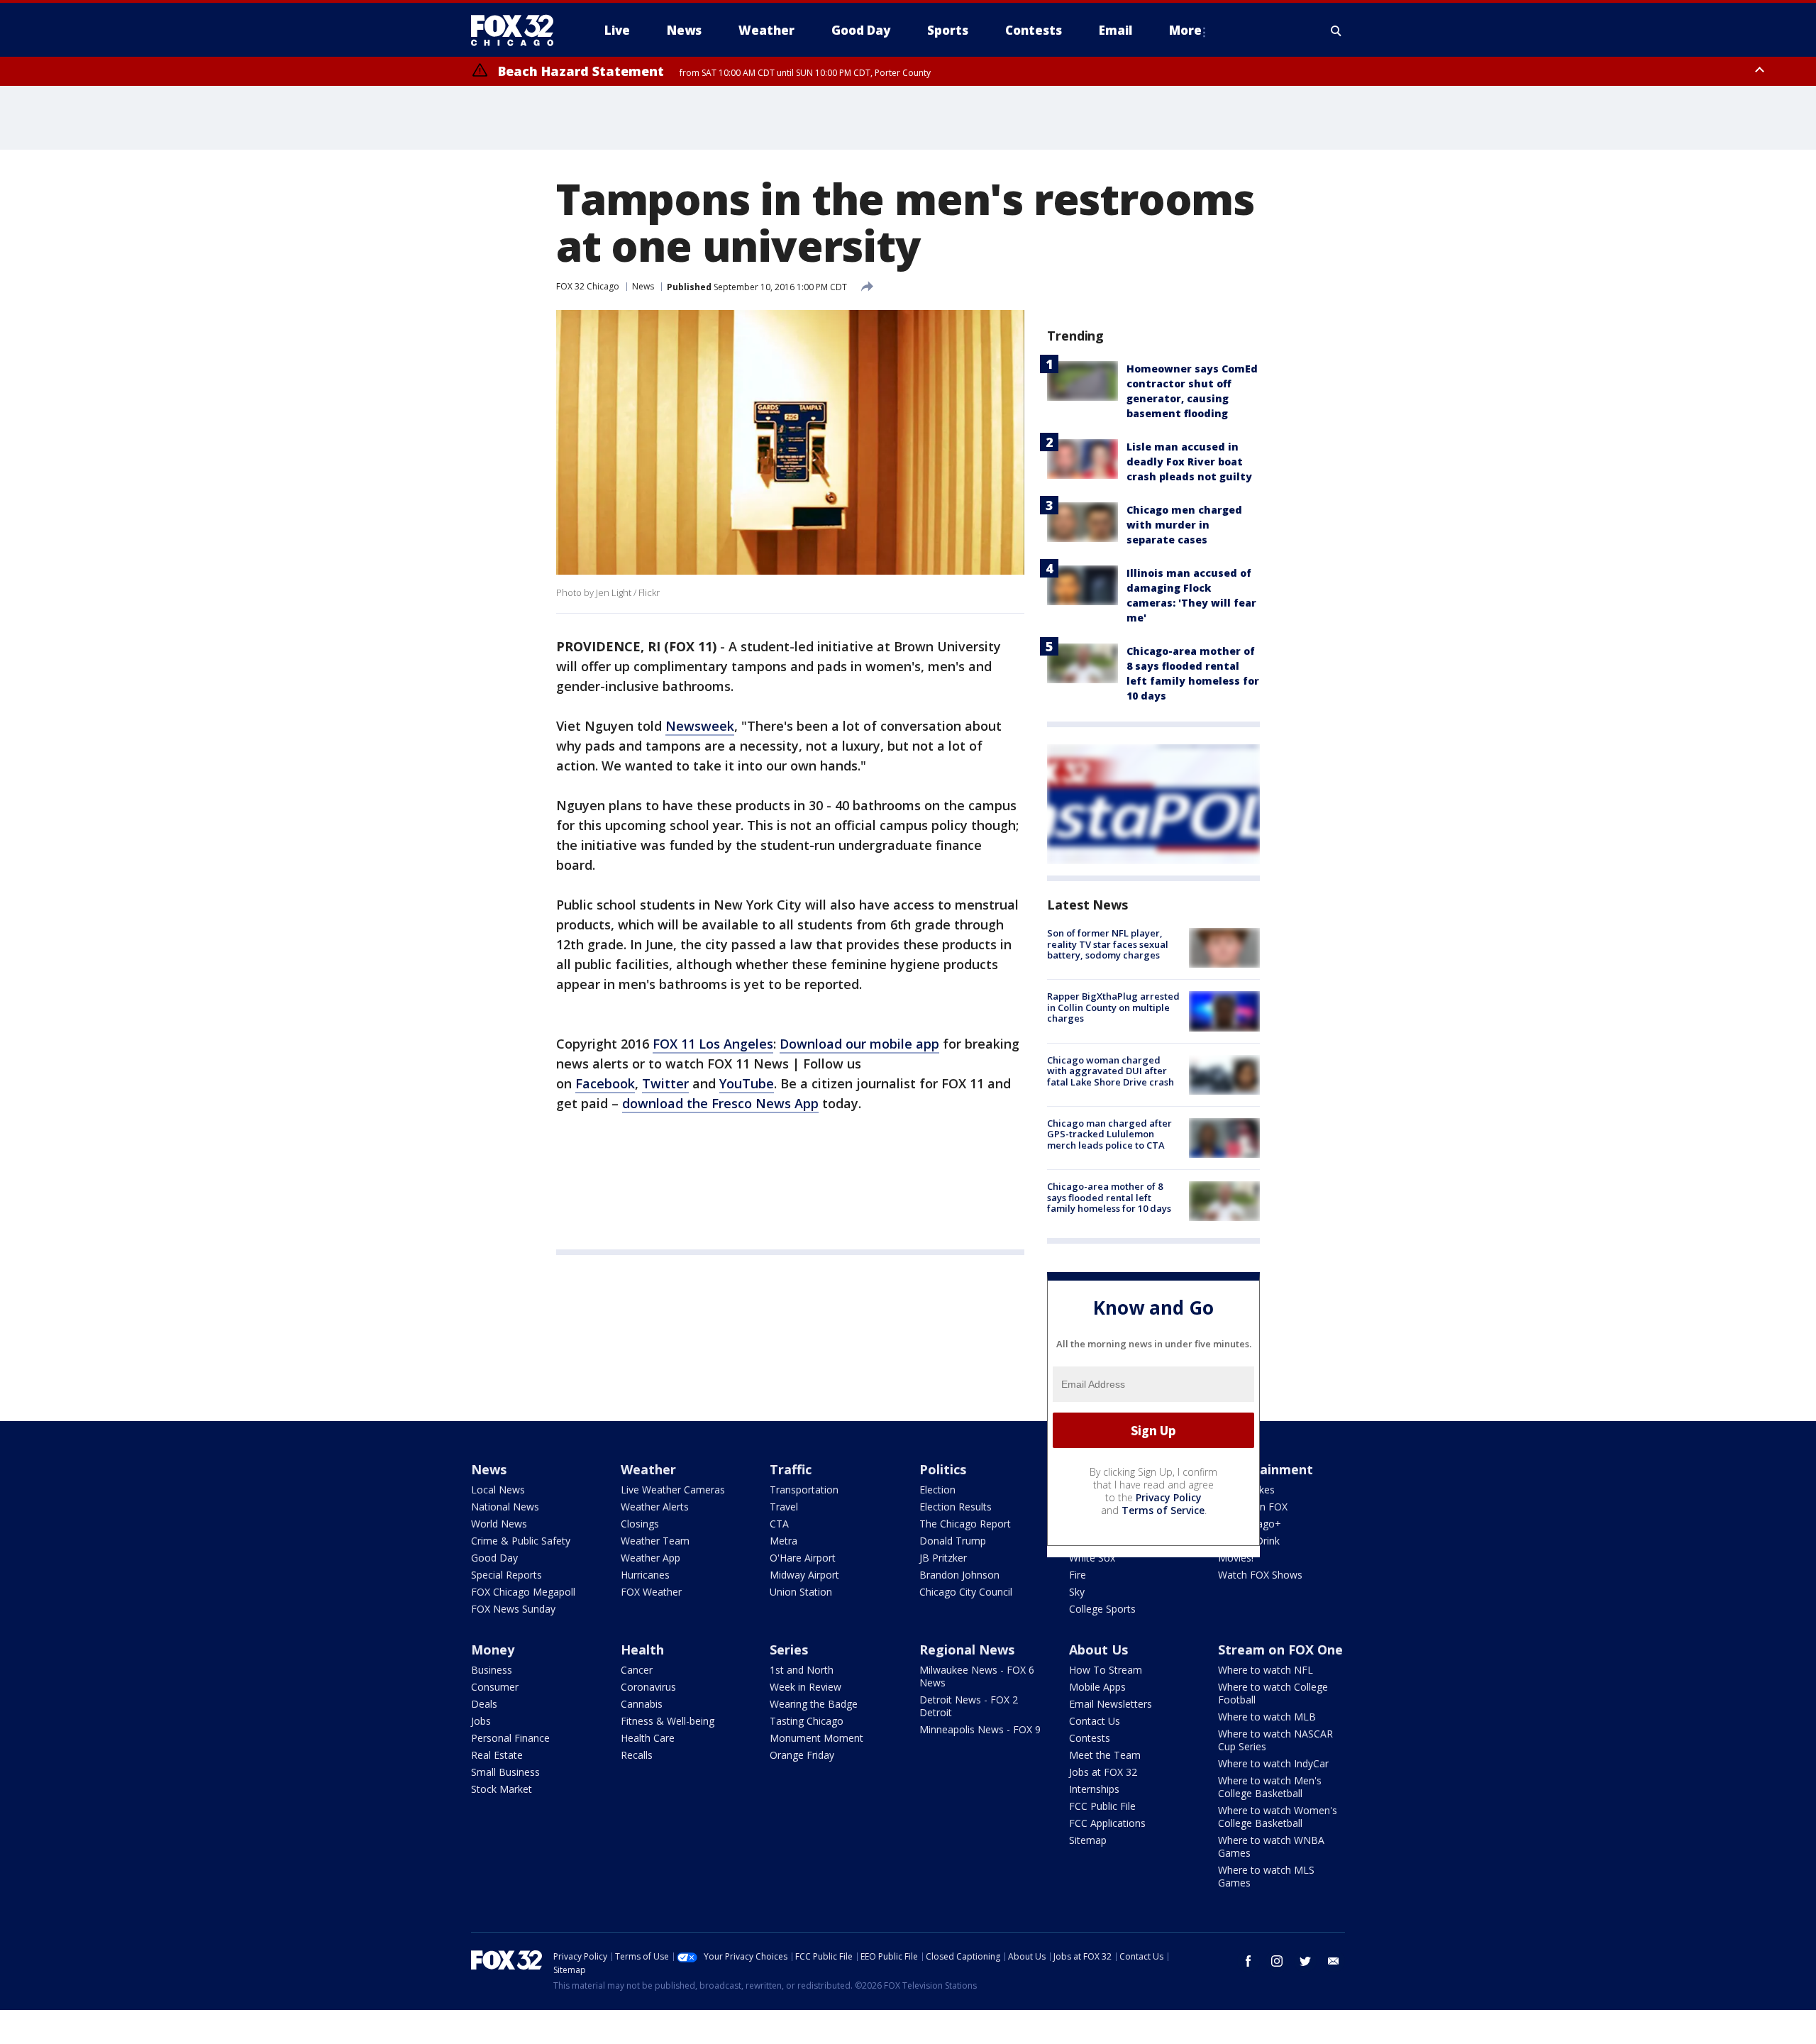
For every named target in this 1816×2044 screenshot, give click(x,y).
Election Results (956, 1507)
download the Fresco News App (720, 1103)
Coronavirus (648, 1687)
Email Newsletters (1111, 1704)
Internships (1094, 1789)
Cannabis (642, 1704)
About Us (1098, 1650)
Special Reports (506, 1575)
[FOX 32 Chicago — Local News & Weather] (518, 31)
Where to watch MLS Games (1266, 1876)
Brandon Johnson (959, 1575)
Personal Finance (510, 1738)
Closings (640, 1524)
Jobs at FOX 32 (1103, 1772)
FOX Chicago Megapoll (523, 1592)
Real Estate (497, 1755)
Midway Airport (804, 1575)
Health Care (648, 1738)
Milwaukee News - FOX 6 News (977, 1676)
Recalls (637, 1755)
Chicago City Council (966, 1592)
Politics (943, 1469)
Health (642, 1650)
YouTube (747, 1083)
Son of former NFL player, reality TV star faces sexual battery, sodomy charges (1108, 944)
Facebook (605, 1083)
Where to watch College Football (1273, 1693)
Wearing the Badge (814, 1704)
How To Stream (1106, 1670)
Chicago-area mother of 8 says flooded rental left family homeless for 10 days (1109, 1197)
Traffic (791, 1469)
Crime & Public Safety (521, 1541)
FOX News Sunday (513, 1609)
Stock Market (502, 1789)
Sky (1077, 1592)
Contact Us (1095, 1721)
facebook (1248, 1961)
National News (505, 1507)
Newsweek (700, 726)
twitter (1305, 1961)
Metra (784, 1541)
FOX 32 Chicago (588, 286)
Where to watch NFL (1266, 1670)
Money (493, 1650)
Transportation (804, 1490)
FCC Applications (1107, 1823)
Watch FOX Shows (1260, 1575)
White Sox (1092, 1558)
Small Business (505, 1772)
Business (492, 1670)
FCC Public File (1102, 1806)
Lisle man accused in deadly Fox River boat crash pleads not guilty (1189, 462)
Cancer (637, 1670)
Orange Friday (802, 1755)
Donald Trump (953, 1541)
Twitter (665, 1083)
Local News (498, 1490)
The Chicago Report (965, 1524)
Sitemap (1088, 1840)
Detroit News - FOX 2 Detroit (969, 1706)
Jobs (481, 1721)
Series (789, 1650)
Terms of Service (1163, 1510)
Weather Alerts (655, 1507)
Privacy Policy (1169, 1497)
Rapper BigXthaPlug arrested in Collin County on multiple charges (1113, 1007)
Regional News (967, 1650)
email (1334, 1961)
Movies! (1236, 1558)
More (1185, 30)
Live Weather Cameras (673, 1490)
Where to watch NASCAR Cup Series (1275, 1740)
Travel (784, 1507)
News (643, 286)
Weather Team (655, 1541)
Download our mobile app (859, 1044)
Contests (1090, 1738)
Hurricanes (645, 1575)
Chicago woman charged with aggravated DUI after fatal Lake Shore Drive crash (1111, 1071)
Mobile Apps (1097, 1687)
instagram (1277, 1961)
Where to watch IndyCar (1273, 1763)
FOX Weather (651, 1592)
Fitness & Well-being (668, 1721)
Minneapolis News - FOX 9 (980, 1729)
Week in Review (805, 1687)
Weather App (650, 1558)
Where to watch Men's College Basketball (1270, 1787)
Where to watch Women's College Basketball (1278, 1817)
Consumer (495, 1687)
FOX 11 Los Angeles (713, 1044)
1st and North (802, 1670)
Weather (648, 1469)
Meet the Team (1105, 1755)
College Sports (1102, 1609)
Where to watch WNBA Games (1271, 1846)
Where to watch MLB (1267, 1717)
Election (937, 1490)
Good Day (494, 1558)
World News (499, 1524)
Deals (484, 1704)
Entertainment (1266, 1469)
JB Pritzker (943, 1558)
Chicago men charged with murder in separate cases (1184, 525)
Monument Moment (816, 1738)
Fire (1078, 1575)
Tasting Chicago (807, 1721)
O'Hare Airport (803, 1558)
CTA (779, 1524)
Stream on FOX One (1280, 1650)
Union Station (801, 1592)
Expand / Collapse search (1336, 31)
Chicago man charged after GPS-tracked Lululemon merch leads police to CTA (1109, 1134)
